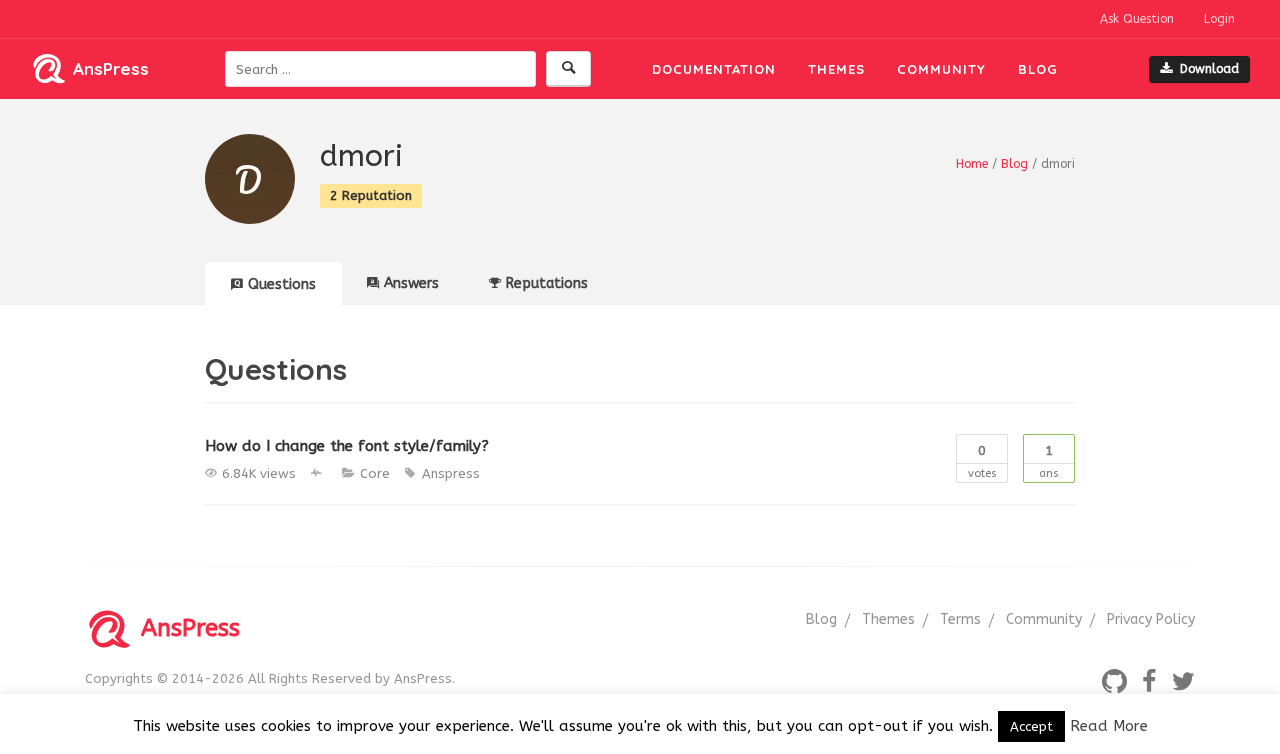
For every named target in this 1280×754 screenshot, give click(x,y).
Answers (411, 283)
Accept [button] (1031, 726)
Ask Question (1137, 19)
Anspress (451, 473)
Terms (960, 619)
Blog (1038, 69)
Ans (1049, 461)
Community (941, 69)
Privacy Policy (1151, 619)
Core (375, 473)
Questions (282, 284)
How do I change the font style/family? (347, 446)
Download (1209, 69)
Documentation (714, 69)
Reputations (547, 283)
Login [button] (1219, 19)
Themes (836, 69)
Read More (1109, 726)
